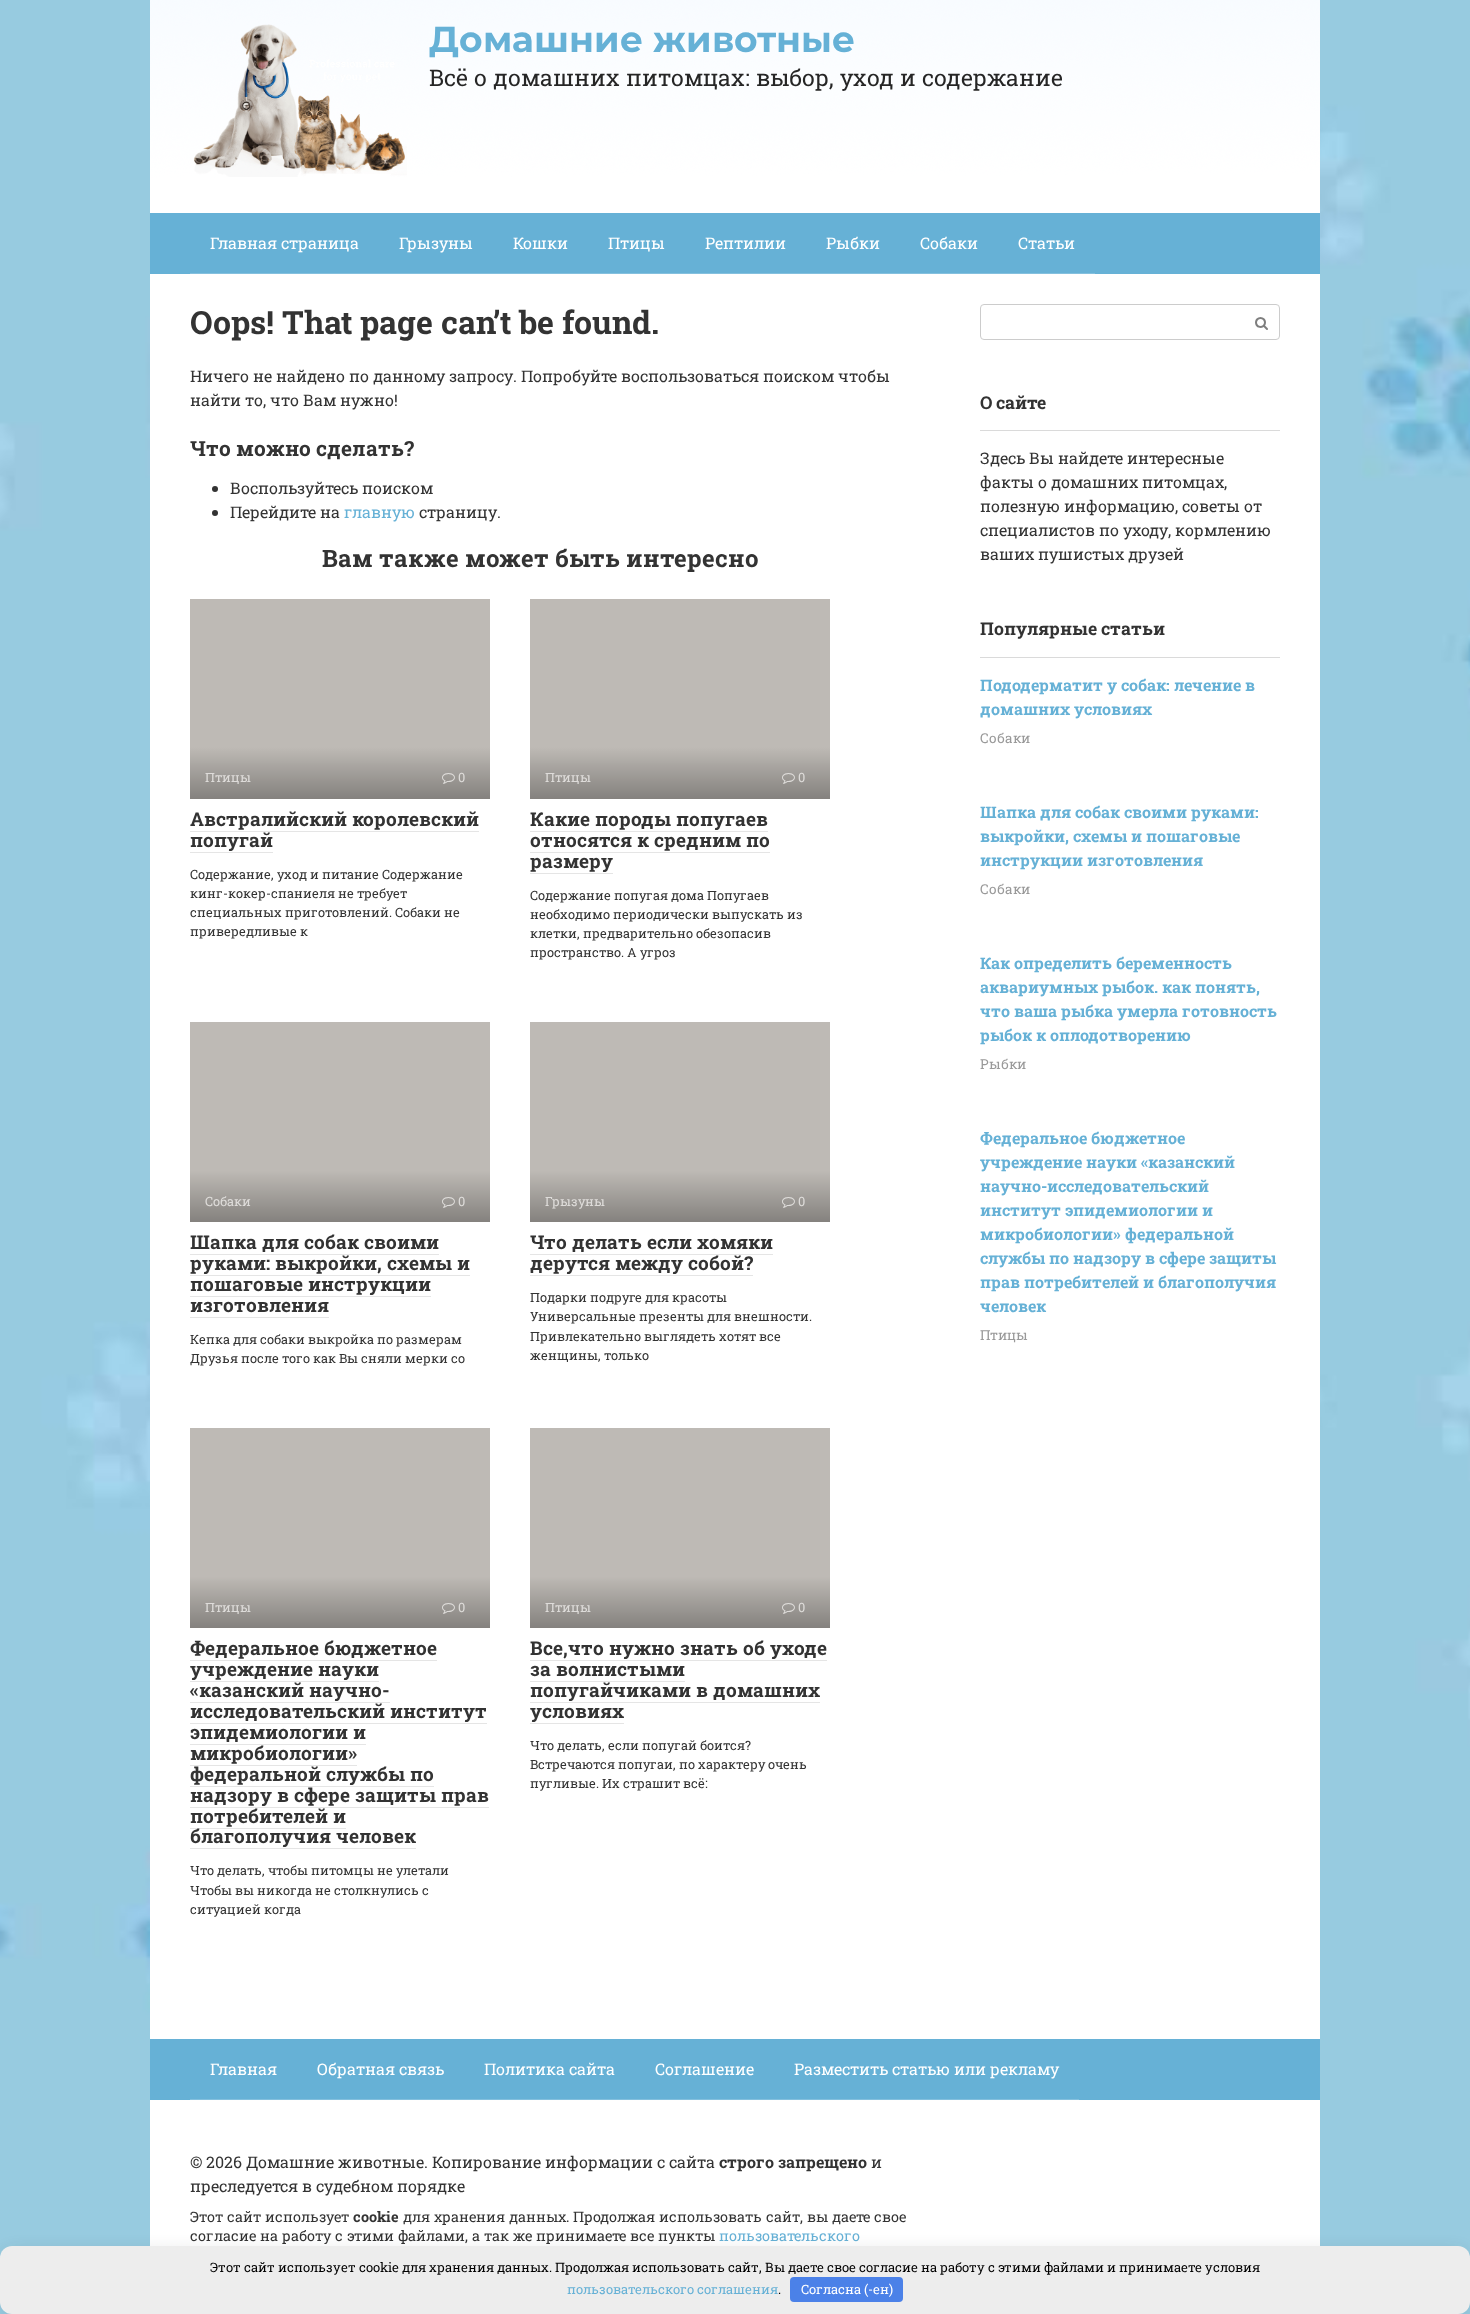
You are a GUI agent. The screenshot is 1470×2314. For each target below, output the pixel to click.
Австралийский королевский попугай (334, 829)
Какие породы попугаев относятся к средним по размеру (650, 839)
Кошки (540, 242)
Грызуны (436, 242)
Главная (243, 2068)
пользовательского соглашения (672, 2289)
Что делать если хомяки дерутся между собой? (651, 1252)
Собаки (949, 242)
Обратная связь (380, 2068)
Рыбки (853, 242)
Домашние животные (642, 39)
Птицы (636, 242)
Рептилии (745, 242)
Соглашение (704, 2068)
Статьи (1046, 242)
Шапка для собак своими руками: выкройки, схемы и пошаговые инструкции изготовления (330, 1273)
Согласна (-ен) (847, 2289)
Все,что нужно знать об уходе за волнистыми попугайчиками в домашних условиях (678, 1679)
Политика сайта (549, 2068)
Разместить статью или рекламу (926, 2068)
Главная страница (284, 242)
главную (379, 511)
